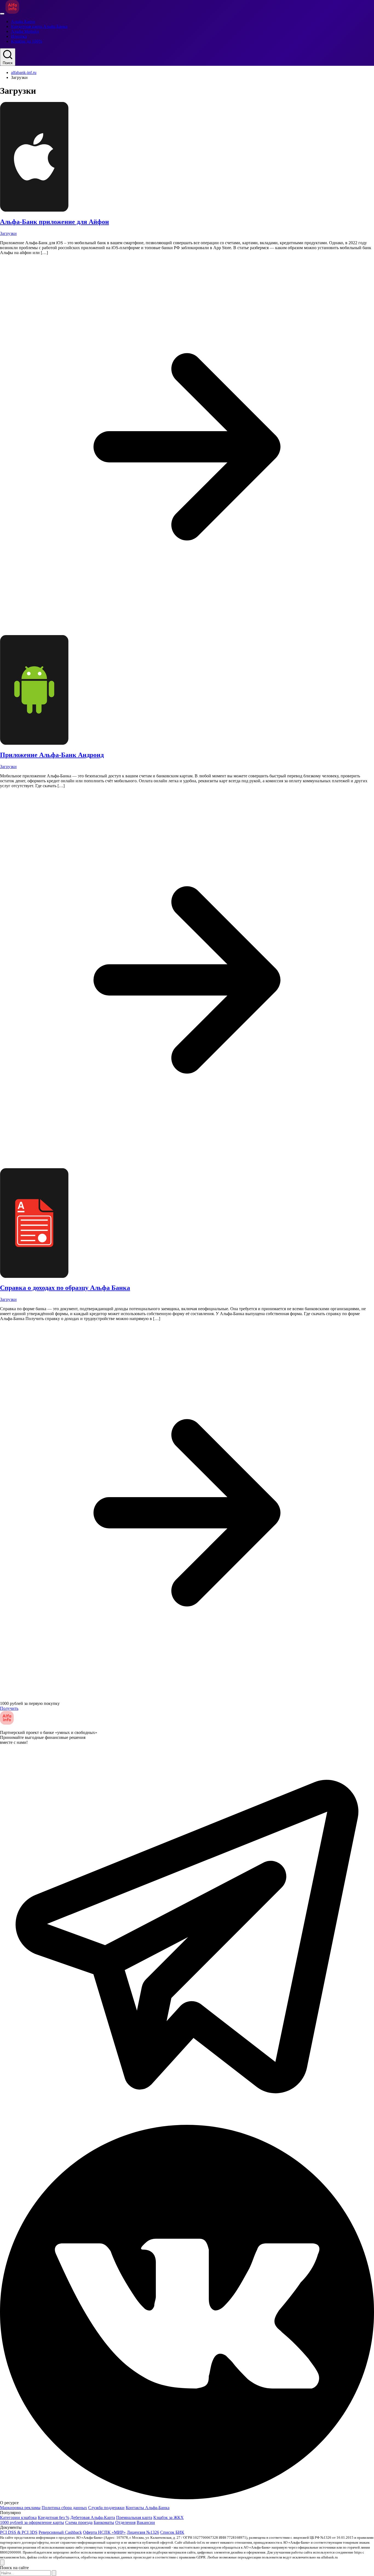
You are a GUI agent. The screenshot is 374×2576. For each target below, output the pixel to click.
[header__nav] (2, 14)
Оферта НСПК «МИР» (104, 2532)
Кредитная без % (54, 2517)
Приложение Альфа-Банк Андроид (52, 755)
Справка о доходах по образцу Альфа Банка (65, 1288)
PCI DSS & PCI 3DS (19, 2532)
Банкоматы (104, 2522)
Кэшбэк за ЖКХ (169, 2517)
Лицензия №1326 (143, 2532)
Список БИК (172, 2532)
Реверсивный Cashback (60, 2532)
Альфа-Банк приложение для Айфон (54, 222)
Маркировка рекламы (20, 2508)
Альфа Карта (23, 22)
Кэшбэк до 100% (27, 41)
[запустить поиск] (54, 2573)
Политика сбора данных (64, 2508)
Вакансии (146, 2522)
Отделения (125, 2522)
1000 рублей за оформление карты (32, 2522)
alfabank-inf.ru (24, 72)
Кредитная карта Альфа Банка (39, 26)
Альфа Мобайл (25, 31)
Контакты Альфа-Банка (148, 2508)
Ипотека (19, 36)
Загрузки (8, 233)
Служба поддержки (106, 2508)
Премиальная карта (134, 2517)
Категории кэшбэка (18, 2517)
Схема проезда (79, 2522)
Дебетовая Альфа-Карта (93, 2517)
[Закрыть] (2, 2562)
